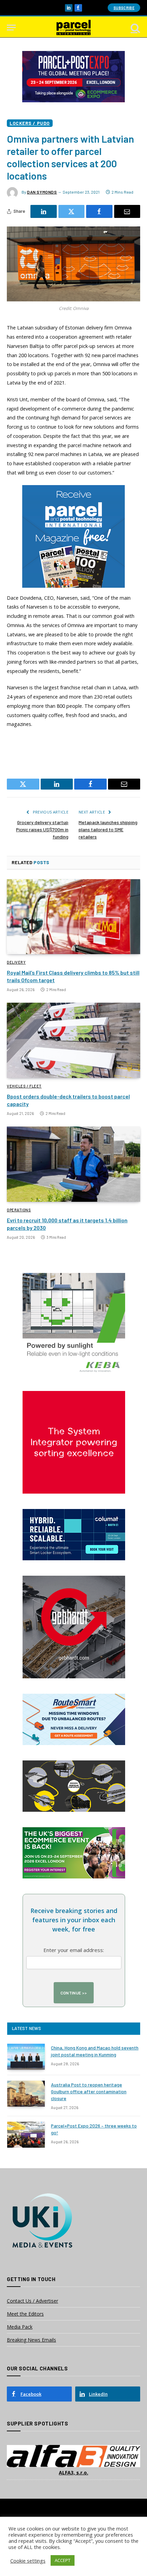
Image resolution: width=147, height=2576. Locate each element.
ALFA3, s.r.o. (73, 2473)
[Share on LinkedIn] (44, 211)
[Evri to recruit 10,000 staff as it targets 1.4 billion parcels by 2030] (73, 1164)
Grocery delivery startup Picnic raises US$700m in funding (42, 829)
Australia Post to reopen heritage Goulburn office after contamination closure (89, 2091)
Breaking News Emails (31, 2340)
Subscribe (124, 8)
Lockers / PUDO (30, 123)
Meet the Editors (25, 2314)
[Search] (135, 28)
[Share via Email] (127, 211)
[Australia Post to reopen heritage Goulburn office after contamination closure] (26, 2094)
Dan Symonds (42, 192)
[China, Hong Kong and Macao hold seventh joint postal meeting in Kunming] (26, 2057)
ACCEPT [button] (63, 2560)
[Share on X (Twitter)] (72, 211)
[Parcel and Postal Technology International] (73, 28)
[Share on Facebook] (99, 211)
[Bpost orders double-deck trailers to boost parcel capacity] (73, 1040)
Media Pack (20, 2327)
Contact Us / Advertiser (32, 2301)
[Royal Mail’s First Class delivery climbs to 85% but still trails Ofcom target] (73, 917)
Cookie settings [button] (28, 2561)
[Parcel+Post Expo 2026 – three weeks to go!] (26, 2135)
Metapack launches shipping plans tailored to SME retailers (108, 829)
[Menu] (11, 28)
